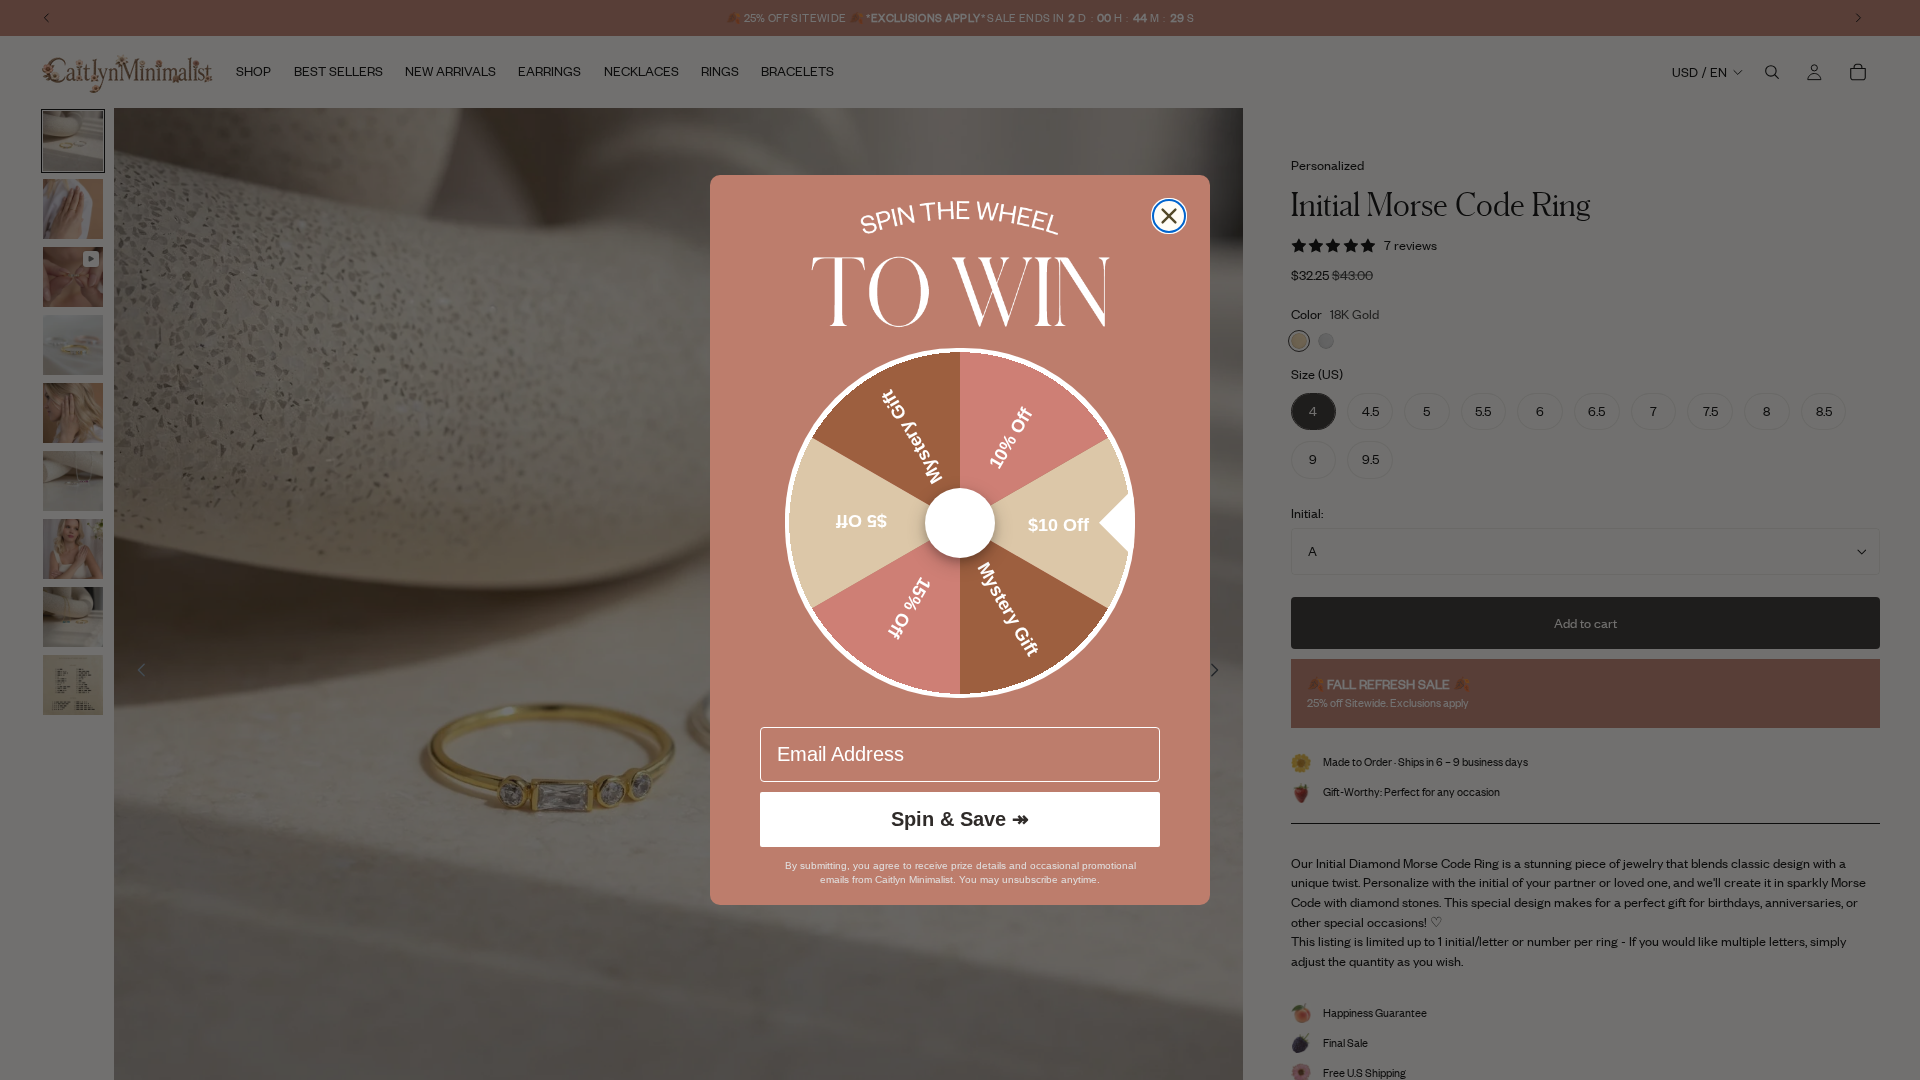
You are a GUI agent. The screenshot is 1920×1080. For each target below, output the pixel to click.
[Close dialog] (1169, 216)
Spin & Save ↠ (960, 819)
